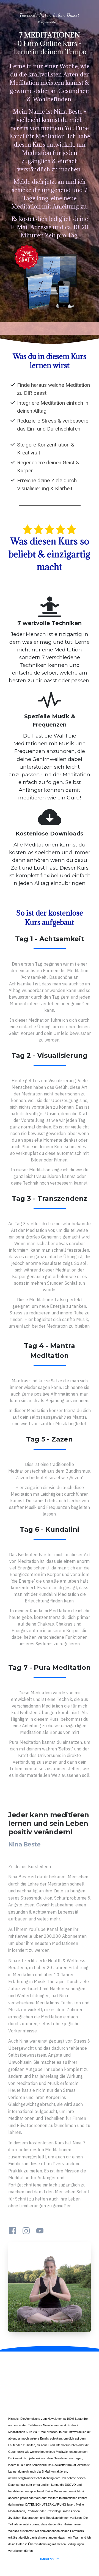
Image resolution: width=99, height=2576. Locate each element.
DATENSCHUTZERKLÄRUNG (46, 2504)
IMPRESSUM (50, 2559)
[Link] (12, 2231)
